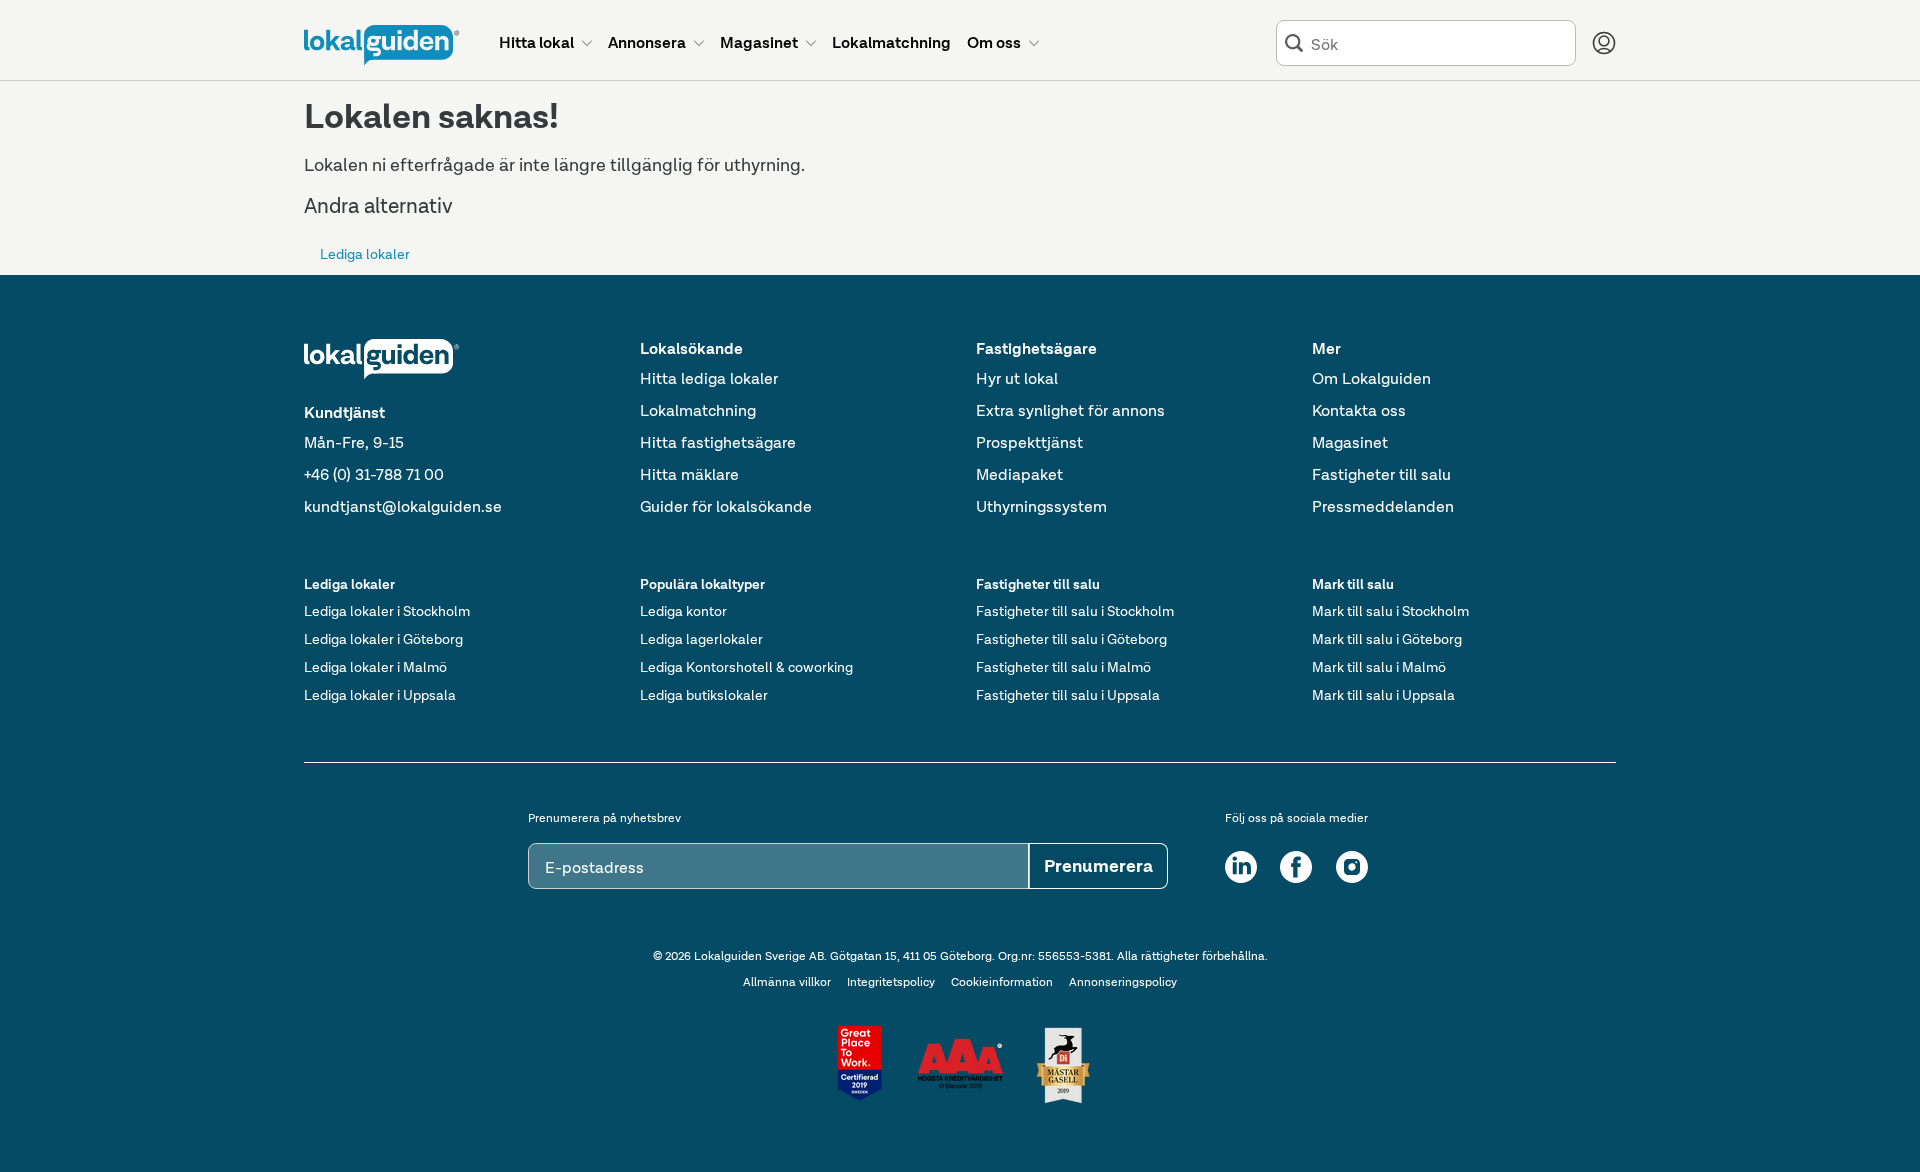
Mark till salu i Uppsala (1383, 695)
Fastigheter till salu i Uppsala (1068, 695)
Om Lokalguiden (1371, 378)
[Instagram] (1352, 867)
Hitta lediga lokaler (709, 378)
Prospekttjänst (1029, 442)
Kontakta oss (1359, 410)
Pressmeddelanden (1383, 506)
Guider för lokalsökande (726, 506)
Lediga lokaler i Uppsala (380, 695)
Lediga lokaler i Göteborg (383, 639)
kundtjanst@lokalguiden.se (403, 506)
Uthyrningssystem (1041, 506)
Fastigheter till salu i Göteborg (1071, 639)
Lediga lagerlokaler (701, 639)
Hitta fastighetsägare (718, 442)
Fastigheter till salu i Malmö (1063, 667)
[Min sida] (1604, 43)
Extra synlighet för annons (1070, 410)
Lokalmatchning (698, 410)
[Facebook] (1296, 867)
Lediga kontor (683, 611)
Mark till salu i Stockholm (1390, 611)
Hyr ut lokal (1017, 378)
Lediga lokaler (365, 254)
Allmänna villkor (787, 982)
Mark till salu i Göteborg (1387, 639)
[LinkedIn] (1241, 867)
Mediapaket (1019, 474)
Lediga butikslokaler (704, 695)
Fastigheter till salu (1381, 474)
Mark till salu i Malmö (1379, 667)
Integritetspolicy (891, 982)
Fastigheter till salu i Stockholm (1075, 611)
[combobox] (1439, 43)
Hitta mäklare (689, 474)
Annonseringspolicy (1123, 982)
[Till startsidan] (381, 45)
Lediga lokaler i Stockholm (387, 611)
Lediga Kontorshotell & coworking (746, 667)
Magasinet (1350, 442)
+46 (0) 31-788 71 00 (374, 474)
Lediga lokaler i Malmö (375, 667)
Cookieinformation (1002, 982)
